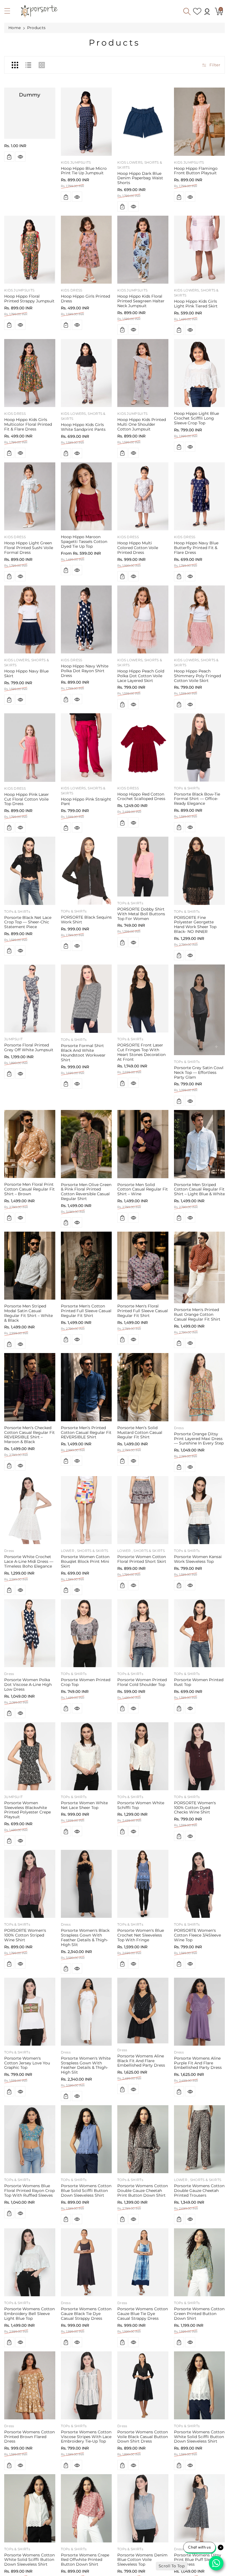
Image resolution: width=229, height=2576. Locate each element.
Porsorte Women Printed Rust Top (199, 1682)
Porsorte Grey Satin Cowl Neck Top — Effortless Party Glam (199, 1072)
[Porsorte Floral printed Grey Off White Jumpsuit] (30, 998)
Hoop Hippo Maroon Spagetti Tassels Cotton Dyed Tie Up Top (84, 542)
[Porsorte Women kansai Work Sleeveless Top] (200, 1510)
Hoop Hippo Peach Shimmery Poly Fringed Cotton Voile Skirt (197, 676)
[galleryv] (42, 65)
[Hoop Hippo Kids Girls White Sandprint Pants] (86, 373)
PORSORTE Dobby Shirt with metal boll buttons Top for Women (141, 914)
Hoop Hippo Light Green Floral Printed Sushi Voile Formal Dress (29, 548)
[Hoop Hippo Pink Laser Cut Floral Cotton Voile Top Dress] (30, 747)
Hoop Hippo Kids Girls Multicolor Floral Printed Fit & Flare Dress (28, 424)
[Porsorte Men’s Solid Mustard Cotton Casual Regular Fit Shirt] (143, 1387)
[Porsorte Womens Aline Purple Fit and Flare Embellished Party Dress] (200, 2012)
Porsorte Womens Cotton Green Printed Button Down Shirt (199, 2314)
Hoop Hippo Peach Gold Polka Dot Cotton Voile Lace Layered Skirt (141, 676)
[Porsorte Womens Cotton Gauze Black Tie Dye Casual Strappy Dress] (86, 2262)
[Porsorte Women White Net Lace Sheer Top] (86, 1756)
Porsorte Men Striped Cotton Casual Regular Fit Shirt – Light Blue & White (199, 1189)
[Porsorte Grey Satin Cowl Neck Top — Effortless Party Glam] (200, 1010)
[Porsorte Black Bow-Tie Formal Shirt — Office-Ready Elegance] (200, 747)
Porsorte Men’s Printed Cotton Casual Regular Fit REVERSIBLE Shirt (86, 1432)
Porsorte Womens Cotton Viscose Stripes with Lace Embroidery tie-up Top (86, 2437)
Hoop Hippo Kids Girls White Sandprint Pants (83, 427)
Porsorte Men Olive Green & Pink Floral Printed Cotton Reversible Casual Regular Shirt (86, 1192)
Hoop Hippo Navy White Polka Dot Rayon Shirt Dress (85, 671)
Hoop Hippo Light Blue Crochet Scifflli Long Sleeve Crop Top (196, 418)
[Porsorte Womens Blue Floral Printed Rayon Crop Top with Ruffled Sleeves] (30, 2139)
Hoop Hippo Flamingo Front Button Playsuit (196, 171)
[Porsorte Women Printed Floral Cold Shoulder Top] (143, 1633)
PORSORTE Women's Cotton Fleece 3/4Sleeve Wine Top (197, 1935)
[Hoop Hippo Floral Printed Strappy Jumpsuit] (30, 250)
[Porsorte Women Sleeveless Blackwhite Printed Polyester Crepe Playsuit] (30, 1756)
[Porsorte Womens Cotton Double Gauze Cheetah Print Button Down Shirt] (143, 2139)
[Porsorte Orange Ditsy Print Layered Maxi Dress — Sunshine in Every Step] (200, 1387)
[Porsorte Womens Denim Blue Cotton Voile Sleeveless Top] (143, 2508)
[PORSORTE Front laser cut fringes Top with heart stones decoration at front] (143, 998)
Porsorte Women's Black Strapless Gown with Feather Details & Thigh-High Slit (85, 1937)
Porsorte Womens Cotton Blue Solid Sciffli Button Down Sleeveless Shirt (86, 2191)
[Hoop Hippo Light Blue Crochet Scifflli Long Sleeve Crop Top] (200, 373)
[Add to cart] (9, 157)
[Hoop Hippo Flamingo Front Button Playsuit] (200, 122)
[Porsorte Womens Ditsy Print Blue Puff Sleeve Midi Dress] (200, 2508)
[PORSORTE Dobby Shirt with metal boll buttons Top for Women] (143, 867)
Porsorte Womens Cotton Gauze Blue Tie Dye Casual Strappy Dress (143, 2314)
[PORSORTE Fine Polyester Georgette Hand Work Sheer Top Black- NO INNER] (200, 871)
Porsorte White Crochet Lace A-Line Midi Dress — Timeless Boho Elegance (29, 1561)
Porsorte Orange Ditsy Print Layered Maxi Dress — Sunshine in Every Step (199, 1439)
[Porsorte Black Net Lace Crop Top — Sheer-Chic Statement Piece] (30, 871)
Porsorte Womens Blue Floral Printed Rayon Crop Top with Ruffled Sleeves (29, 2191)
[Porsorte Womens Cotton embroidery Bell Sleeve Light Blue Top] (30, 2262)
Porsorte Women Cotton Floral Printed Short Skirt (142, 1559)
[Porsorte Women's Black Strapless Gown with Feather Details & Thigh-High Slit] (86, 1884)
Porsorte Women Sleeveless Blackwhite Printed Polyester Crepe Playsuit (28, 1810)
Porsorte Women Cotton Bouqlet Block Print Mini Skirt (85, 1561)
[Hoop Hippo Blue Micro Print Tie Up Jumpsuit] (86, 122)
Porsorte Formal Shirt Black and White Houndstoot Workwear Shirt (83, 1053)
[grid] (15, 65)
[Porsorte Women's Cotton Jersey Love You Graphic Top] (30, 2012)
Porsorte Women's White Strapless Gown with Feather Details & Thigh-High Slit (86, 2065)
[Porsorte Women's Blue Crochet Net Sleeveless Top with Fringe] (143, 1884)
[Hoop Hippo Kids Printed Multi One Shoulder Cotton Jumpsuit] (143, 373)
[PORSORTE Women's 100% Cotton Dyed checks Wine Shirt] (200, 1756)
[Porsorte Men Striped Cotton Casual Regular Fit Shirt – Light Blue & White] (200, 1144)
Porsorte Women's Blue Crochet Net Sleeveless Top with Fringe (141, 1935)
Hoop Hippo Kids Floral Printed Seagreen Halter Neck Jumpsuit (141, 301)
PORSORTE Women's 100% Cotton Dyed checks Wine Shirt (195, 1808)
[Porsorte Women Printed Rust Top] (200, 1633)
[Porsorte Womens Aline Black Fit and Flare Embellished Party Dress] (143, 2011)
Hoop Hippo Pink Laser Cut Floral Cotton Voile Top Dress (27, 799)
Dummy (30, 95)
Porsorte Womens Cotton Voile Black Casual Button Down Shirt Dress (143, 2437)
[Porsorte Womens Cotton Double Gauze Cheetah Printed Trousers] (200, 2139)
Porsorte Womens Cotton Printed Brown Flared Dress (29, 2437)
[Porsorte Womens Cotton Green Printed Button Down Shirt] (200, 2262)
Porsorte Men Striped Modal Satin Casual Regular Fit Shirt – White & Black (28, 1313)
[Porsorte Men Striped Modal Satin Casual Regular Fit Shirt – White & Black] (30, 1266)
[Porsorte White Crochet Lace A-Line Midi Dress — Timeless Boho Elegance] (30, 1510)
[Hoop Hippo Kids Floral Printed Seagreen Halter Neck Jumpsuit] (143, 250)
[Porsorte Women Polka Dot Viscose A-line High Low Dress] (30, 1633)
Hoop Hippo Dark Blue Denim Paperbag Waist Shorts (140, 178)
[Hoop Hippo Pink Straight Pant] (86, 747)
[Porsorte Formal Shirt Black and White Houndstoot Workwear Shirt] (86, 999)
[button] (10, 12)
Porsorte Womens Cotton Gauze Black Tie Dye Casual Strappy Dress (86, 2314)
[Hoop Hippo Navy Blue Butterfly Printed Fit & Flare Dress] (200, 496)
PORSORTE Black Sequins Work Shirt (86, 920)
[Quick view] (20, 157)
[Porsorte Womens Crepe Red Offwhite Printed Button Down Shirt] (86, 2508)
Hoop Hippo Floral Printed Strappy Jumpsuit (29, 299)
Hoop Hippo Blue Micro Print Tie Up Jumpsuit (84, 171)
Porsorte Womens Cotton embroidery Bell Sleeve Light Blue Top (29, 2314)
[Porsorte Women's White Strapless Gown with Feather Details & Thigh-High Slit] (86, 2012)
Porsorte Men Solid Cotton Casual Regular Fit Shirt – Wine (143, 1189)
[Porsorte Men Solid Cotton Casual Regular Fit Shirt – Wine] (143, 1144)
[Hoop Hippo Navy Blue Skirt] (30, 619)
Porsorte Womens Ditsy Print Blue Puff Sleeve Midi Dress (198, 2560)
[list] (28, 65)
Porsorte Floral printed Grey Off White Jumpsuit (29, 1047)
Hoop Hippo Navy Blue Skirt (26, 673)
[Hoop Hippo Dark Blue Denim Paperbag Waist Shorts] (143, 122)
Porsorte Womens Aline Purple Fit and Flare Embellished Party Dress (198, 2063)
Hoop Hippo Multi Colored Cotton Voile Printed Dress (138, 548)
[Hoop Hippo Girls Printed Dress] (86, 250)
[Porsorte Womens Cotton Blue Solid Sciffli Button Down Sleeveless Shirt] (86, 2139)
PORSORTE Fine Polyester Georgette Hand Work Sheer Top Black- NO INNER (195, 924)
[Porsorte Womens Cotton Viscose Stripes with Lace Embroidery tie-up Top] (86, 2385)
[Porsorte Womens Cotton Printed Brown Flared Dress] (30, 2385)
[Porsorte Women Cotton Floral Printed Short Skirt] (143, 1510)
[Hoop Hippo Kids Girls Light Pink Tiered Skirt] (200, 250)
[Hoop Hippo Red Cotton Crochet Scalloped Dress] (143, 747)
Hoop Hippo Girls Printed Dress (85, 299)
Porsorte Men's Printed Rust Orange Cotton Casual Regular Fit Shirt (197, 1314)
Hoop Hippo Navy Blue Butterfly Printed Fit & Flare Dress (196, 548)
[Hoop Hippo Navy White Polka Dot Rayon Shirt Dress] (86, 619)
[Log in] (207, 11)
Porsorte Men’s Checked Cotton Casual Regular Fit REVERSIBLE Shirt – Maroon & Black (29, 1435)
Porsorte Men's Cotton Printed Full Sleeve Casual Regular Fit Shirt (86, 1311)
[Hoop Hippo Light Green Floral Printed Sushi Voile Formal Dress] (30, 496)
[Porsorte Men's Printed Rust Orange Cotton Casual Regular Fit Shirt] (200, 1268)
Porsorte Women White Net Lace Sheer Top (84, 1805)
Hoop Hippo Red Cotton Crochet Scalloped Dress (141, 797)
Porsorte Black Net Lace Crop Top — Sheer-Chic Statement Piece (28, 922)
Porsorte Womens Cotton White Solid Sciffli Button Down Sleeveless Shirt (199, 2437)
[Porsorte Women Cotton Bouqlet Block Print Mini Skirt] (86, 1510)
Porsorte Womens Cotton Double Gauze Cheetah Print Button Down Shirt (143, 2191)
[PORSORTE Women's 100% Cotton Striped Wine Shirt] (30, 1884)
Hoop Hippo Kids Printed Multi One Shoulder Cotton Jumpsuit (142, 424)
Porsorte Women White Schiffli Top (141, 1805)
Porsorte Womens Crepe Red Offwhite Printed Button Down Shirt (85, 2560)
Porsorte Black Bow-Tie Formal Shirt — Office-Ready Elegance (197, 799)
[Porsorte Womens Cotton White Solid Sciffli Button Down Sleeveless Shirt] (200, 2385)
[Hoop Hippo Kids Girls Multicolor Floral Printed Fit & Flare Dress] (30, 373)
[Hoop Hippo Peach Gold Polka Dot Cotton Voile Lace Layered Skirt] (143, 619)
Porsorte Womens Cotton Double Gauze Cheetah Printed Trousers (199, 2191)
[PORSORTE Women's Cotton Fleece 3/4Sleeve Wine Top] (200, 1884)
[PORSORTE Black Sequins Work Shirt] (86, 871)
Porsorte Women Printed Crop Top (86, 1682)
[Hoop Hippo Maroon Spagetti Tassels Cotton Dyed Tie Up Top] (86, 496)
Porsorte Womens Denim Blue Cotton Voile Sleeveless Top (142, 2560)
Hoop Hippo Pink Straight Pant (86, 802)
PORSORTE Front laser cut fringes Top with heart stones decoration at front (141, 1052)
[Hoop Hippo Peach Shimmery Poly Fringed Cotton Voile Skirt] (200, 619)
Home (15, 28)
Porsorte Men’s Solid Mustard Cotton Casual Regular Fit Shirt (140, 1432)
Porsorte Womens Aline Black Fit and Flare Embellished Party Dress (141, 2061)
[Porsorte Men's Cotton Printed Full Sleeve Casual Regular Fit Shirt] (86, 1266)
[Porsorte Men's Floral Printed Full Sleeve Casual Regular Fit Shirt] (143, 1266)
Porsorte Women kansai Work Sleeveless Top (198, 1559)
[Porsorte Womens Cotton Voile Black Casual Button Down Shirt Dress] (143, 2385)
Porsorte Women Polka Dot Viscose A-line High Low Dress (28, 1685)
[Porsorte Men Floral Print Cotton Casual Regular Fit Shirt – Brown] (30, 1144)
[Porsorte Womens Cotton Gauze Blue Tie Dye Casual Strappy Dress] (143, 2262)
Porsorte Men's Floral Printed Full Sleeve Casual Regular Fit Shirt (143, 1311)
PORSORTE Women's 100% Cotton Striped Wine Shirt (25, 1935)
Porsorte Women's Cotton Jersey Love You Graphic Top (27, 2063)
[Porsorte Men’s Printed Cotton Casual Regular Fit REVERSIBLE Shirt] (86, 1387)
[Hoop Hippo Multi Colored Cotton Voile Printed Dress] (143, 496)
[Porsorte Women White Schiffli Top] (143, 1756)
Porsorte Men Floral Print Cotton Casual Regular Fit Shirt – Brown (29, 1189)
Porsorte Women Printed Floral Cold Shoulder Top (142, 1682)
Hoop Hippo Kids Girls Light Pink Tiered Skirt (196, 304)
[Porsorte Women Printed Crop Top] (86, 1633)
